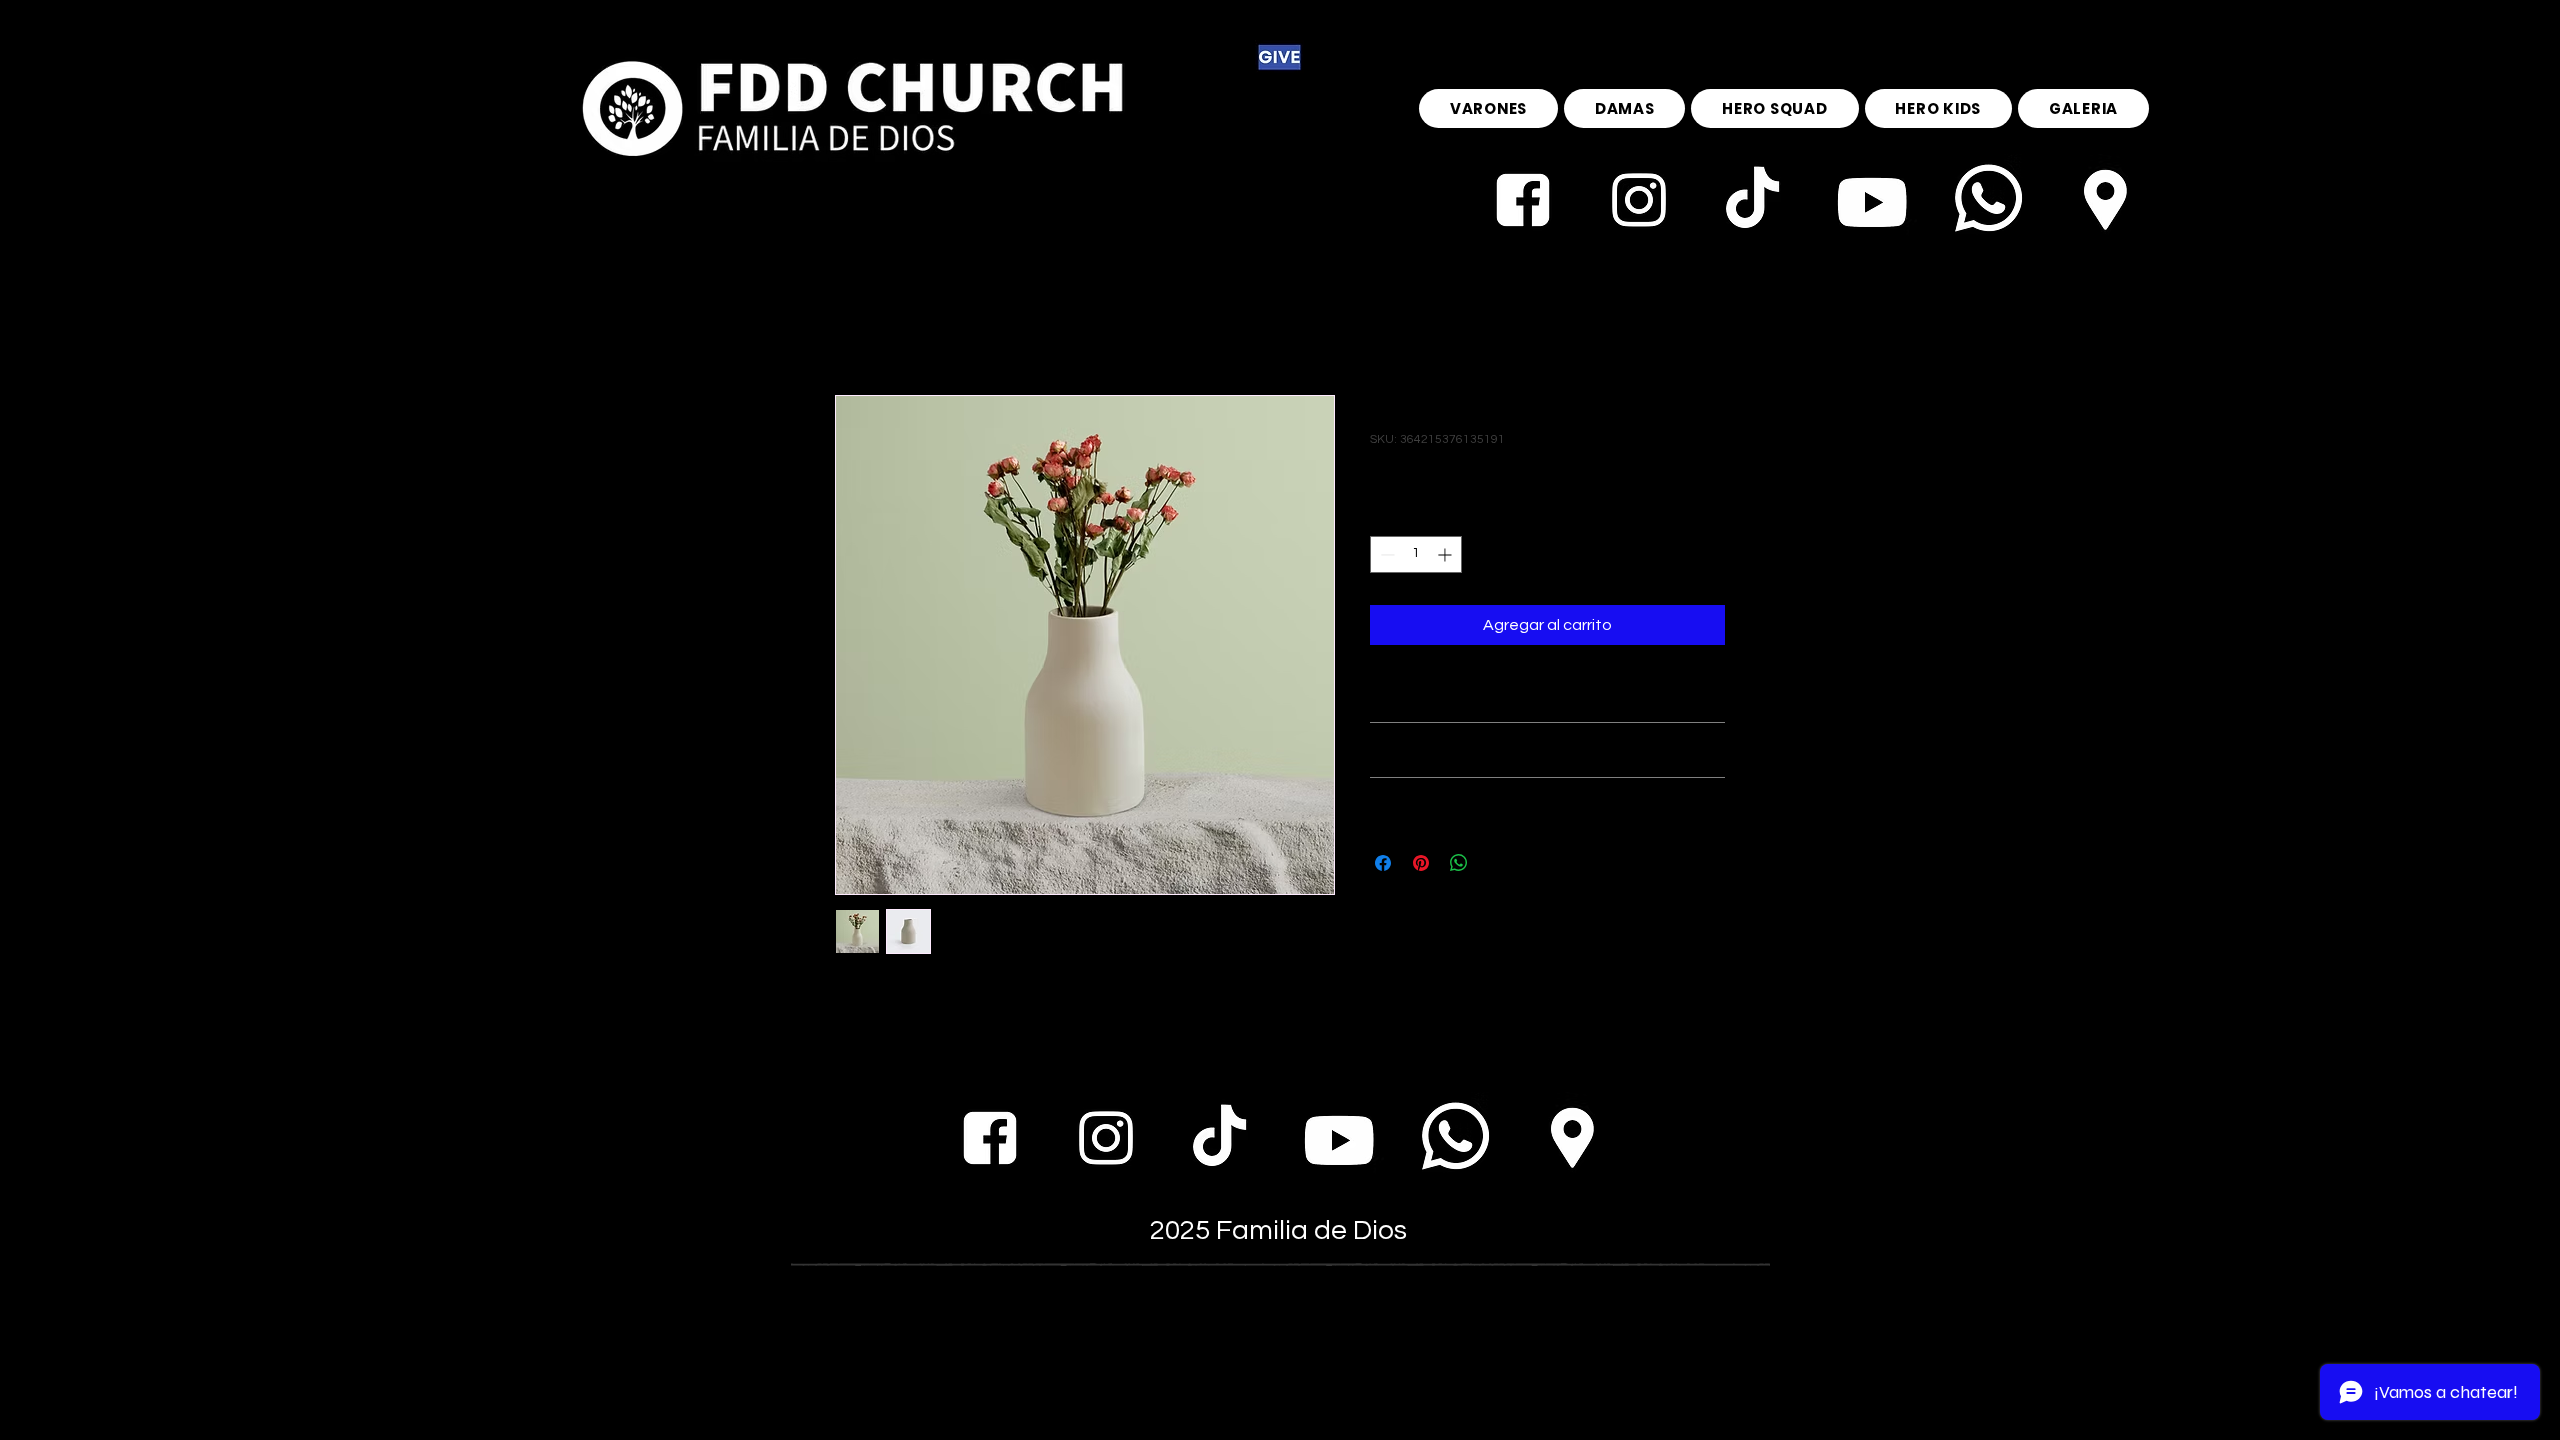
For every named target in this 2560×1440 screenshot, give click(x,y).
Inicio (853, 323)
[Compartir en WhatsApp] (1459, 863)
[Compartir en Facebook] (1383, 863)
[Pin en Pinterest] (1421, 863)
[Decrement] (1385, 554)
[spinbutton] (1416, 554)
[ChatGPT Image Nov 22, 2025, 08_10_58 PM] (1523, 200)
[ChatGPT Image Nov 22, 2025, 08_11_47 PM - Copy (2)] (1755, 200)
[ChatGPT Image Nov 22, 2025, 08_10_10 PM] (1639, 200)
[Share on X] (1497, 863)
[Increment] (1446, 554)
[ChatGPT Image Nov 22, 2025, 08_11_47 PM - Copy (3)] (1871, 200)
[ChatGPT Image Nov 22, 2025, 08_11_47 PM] (2103, 200)
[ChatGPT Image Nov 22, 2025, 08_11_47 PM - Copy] (1987, 200)
